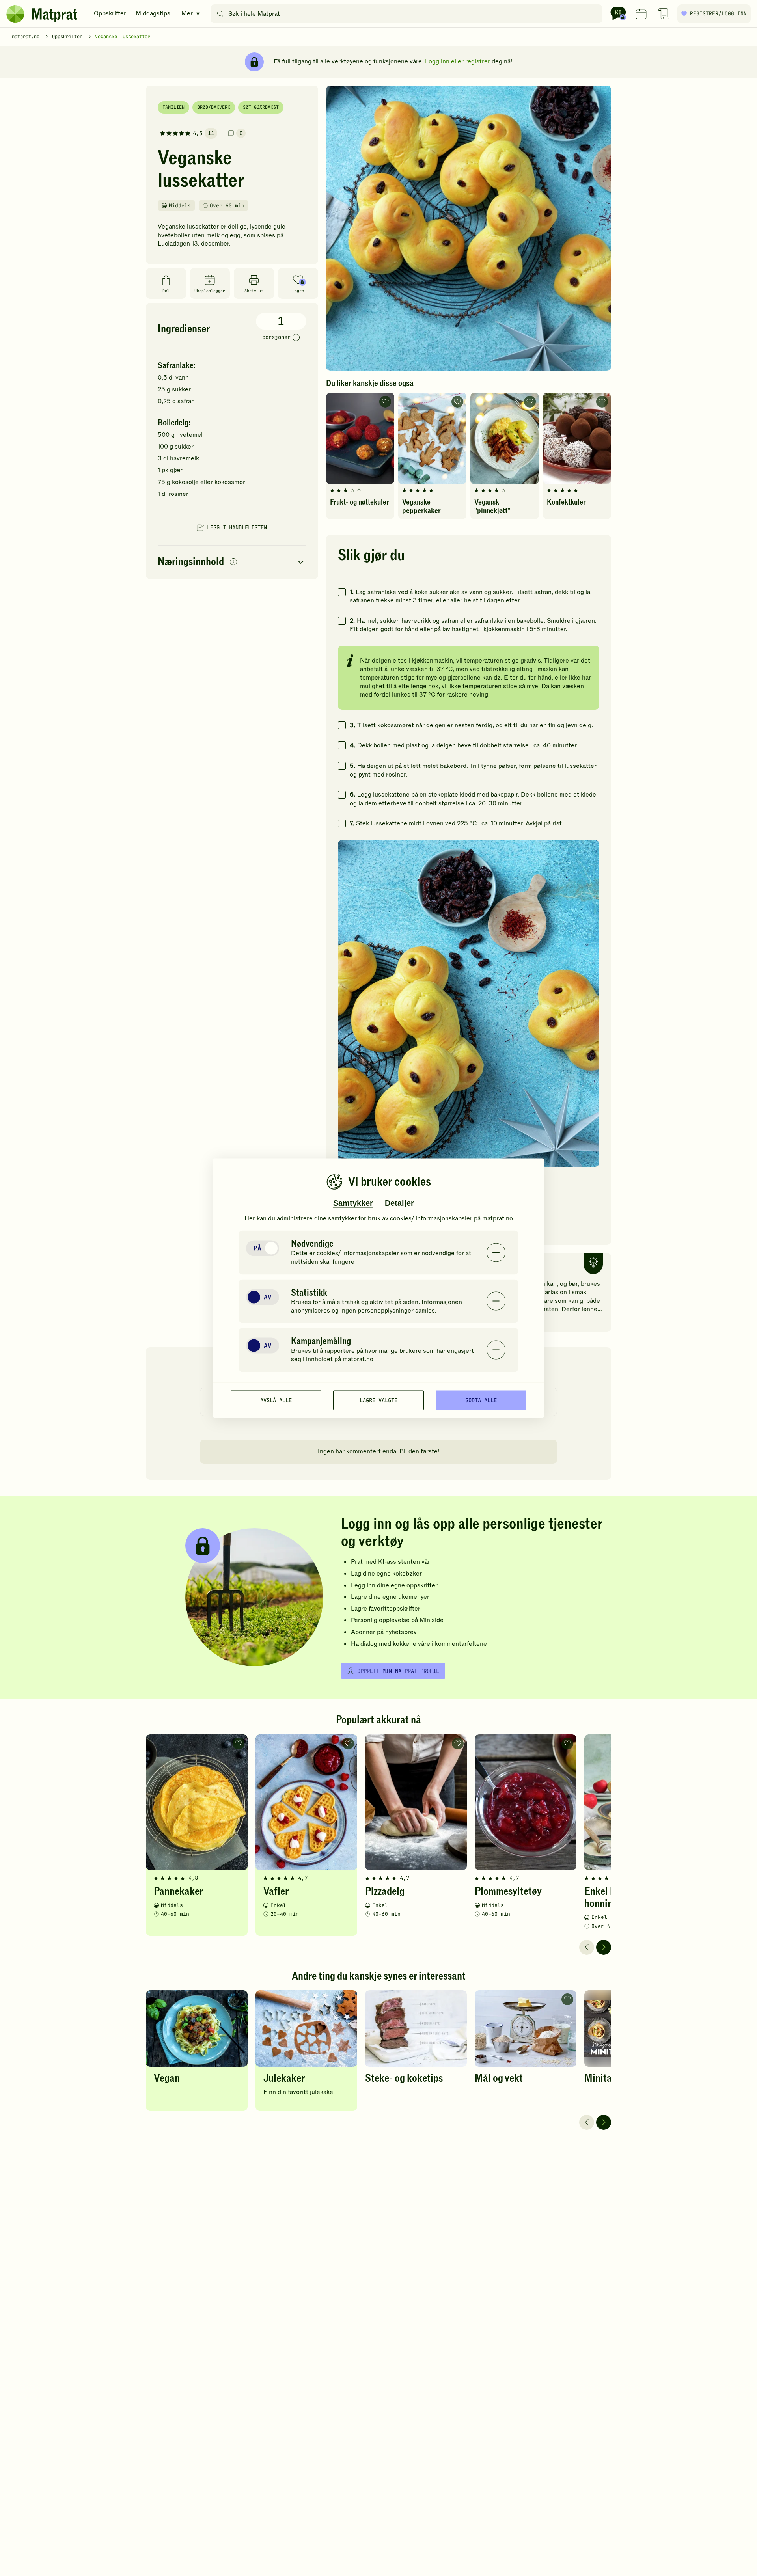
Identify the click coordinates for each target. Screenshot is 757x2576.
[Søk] (220, 14)
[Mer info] (296, 338)
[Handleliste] (664, 14)
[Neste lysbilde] (604, 1947)
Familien (173, 107)
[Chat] (618, 14)
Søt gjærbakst (261, 107)
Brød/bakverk (214, 107)
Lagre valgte (378, 1400)
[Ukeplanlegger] (641, 14)
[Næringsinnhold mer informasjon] (233, 562)
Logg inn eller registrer (458, 61)
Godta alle (481, 1400)
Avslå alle (276, 1400)
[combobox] (408, 14)
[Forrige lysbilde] (587, 1947)
